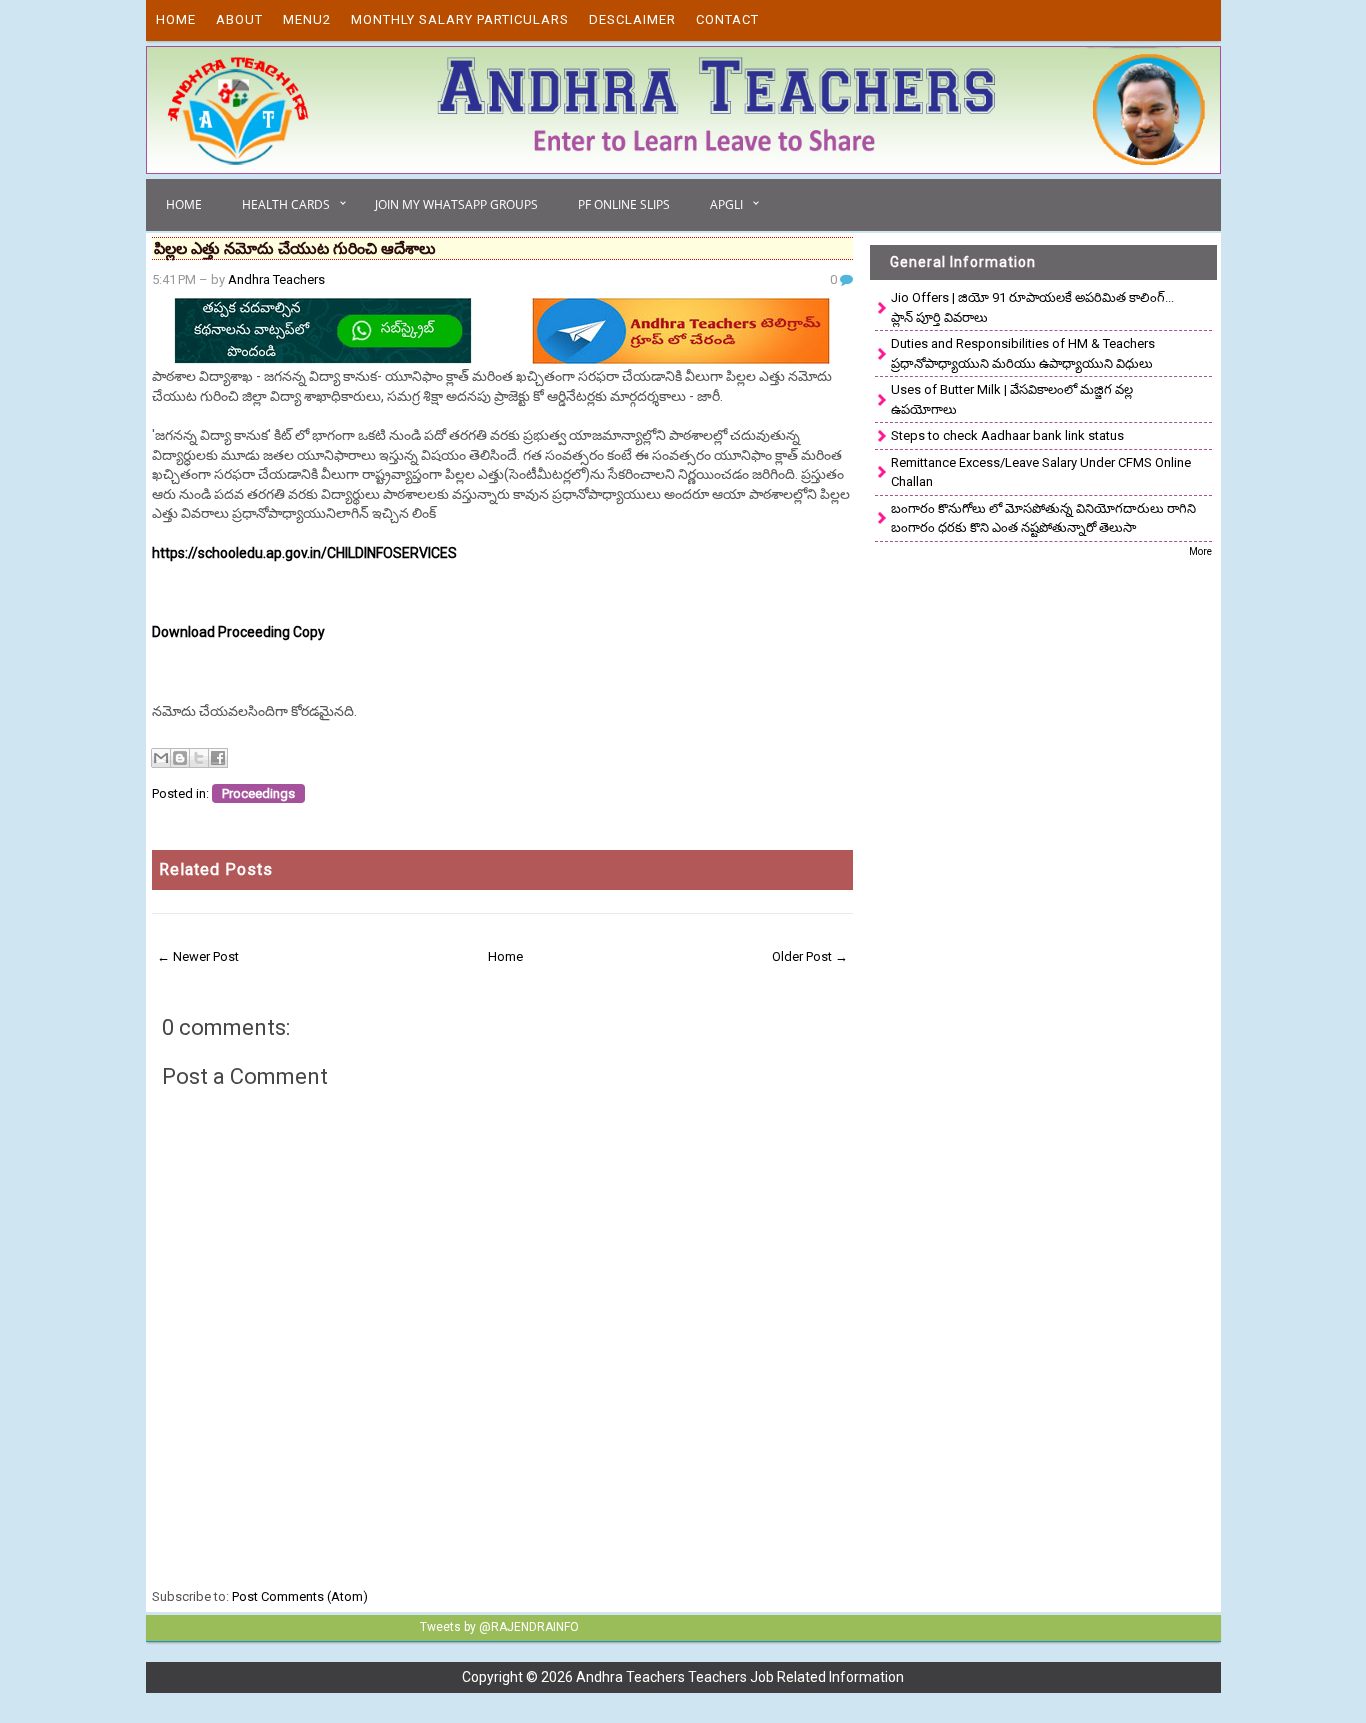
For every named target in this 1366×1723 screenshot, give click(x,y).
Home (176, 19)
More (1200, 551)
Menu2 (307, 19)
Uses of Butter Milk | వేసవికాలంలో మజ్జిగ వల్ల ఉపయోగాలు (1012, 399)
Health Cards (286, 204)
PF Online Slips (624, 204)
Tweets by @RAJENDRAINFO (499, 1627)
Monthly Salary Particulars (460, 19)
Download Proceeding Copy (238, 632)
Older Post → (810, 956)
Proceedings (258, 793)
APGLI (726, 204)
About (239, 19)
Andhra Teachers (276, 279)
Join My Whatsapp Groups (456, 204)
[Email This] (161, 758)
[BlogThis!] (180, 758)
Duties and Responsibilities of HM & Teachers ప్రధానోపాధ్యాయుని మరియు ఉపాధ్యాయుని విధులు (1023, 353)
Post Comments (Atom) (300, 1596)
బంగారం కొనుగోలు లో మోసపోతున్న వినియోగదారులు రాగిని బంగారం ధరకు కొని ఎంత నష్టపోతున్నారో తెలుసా (1043, 518)
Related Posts (216, 869)
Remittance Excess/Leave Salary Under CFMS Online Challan (1041, 472)
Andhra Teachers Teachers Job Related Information (740, 1677)
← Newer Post (198, 956)
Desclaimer (632, 19)
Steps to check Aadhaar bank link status (1007, 435)
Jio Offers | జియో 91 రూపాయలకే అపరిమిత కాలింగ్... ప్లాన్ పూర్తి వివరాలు (1032, 307)
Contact (727, 19)
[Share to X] (199, 758)
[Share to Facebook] (218, 758)
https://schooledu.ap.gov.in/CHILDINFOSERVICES (304, 553)
